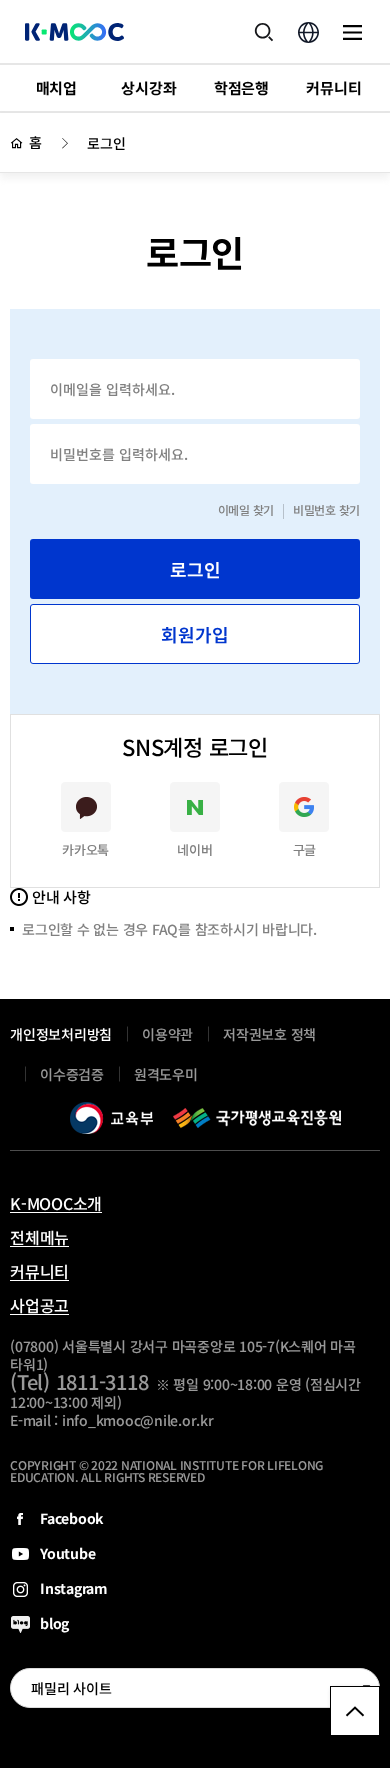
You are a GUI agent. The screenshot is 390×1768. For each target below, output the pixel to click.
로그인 (106, 143)
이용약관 (167, 1034)
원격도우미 (166, 1078)
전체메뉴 (39, 1237)
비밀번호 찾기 (326, 509)
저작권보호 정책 (269, 1034)
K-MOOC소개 (56, 1203)
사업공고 (39, 1305)
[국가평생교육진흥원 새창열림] (257, 1118)
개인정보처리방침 (61, 1034)
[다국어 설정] (308, 32)
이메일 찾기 (246, 509)
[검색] (264, 32)
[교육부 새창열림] (111, 1118)
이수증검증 (72, 1074)
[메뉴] (352, 32)
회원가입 (195, 634)
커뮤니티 (39, 1271)
